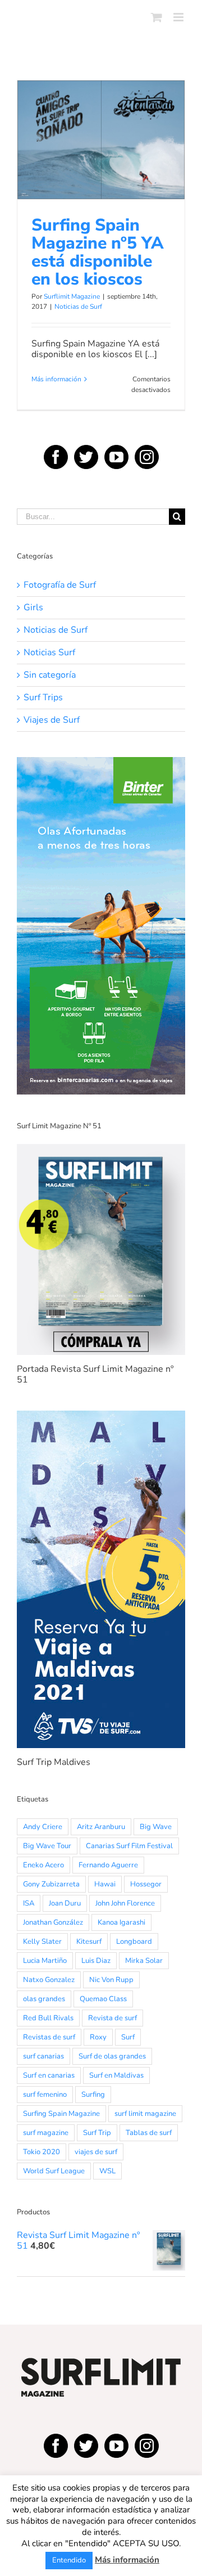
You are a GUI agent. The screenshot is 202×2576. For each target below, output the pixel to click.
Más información (56, 379)
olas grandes (44, 1999)
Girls (33, 608)
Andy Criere (43, 1827)
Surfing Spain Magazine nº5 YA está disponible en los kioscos (101, 111)
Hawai (105, 1884)
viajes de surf (96, 2152)
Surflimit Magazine (72, 296)
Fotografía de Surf (60, 585)
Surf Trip (97, 2133)
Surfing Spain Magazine (61, 2114)
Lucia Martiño (45, 1961)
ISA (29, 1903)
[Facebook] (56, 457)
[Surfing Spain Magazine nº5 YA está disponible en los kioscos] (101, 140)
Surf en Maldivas (116, 2075)
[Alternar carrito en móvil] (157, 17)
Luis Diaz (96, 1961)
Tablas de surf (149, 2133)
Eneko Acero (43, 1865)
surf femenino (45, 2095)
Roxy (98, 2037)
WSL (107, 2171)
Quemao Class (103, 1999)
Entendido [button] (69, 2560)
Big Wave (156, 1827)
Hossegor (146, 1884)
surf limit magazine (145, 2114)
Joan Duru (65, 1903)
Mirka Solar (144, 1961)
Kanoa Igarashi (121, 1922)
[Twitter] (86, 457)
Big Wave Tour (47, 1846)
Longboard (134, 1942)
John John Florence (125, 1903)
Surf (128, 2037)
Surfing (93, 2095)
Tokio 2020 (42, 2152)
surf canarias (43, 2056)
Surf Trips (43, 698)
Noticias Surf (49, 653)
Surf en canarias (49, 2075)
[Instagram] (147, 457)
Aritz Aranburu (101, 1827)
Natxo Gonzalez (49, 1980)
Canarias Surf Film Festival (129, 1846)
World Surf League (54, 2171)
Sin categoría (50, 675)
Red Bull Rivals (48, 2018)
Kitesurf (89, 1942)
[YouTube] (116, 457)
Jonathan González (53, 1922)
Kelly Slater (42, 1942)
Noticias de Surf (101, 179)
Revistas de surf (49, 2037)
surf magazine (46, 2133)
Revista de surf (113, 2018)
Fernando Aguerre (108, 1865)
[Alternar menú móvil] (179, 17)
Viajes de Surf (52, 720)
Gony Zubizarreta (51, 1884)
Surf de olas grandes (112, 2056)
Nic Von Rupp (111, 1980)
